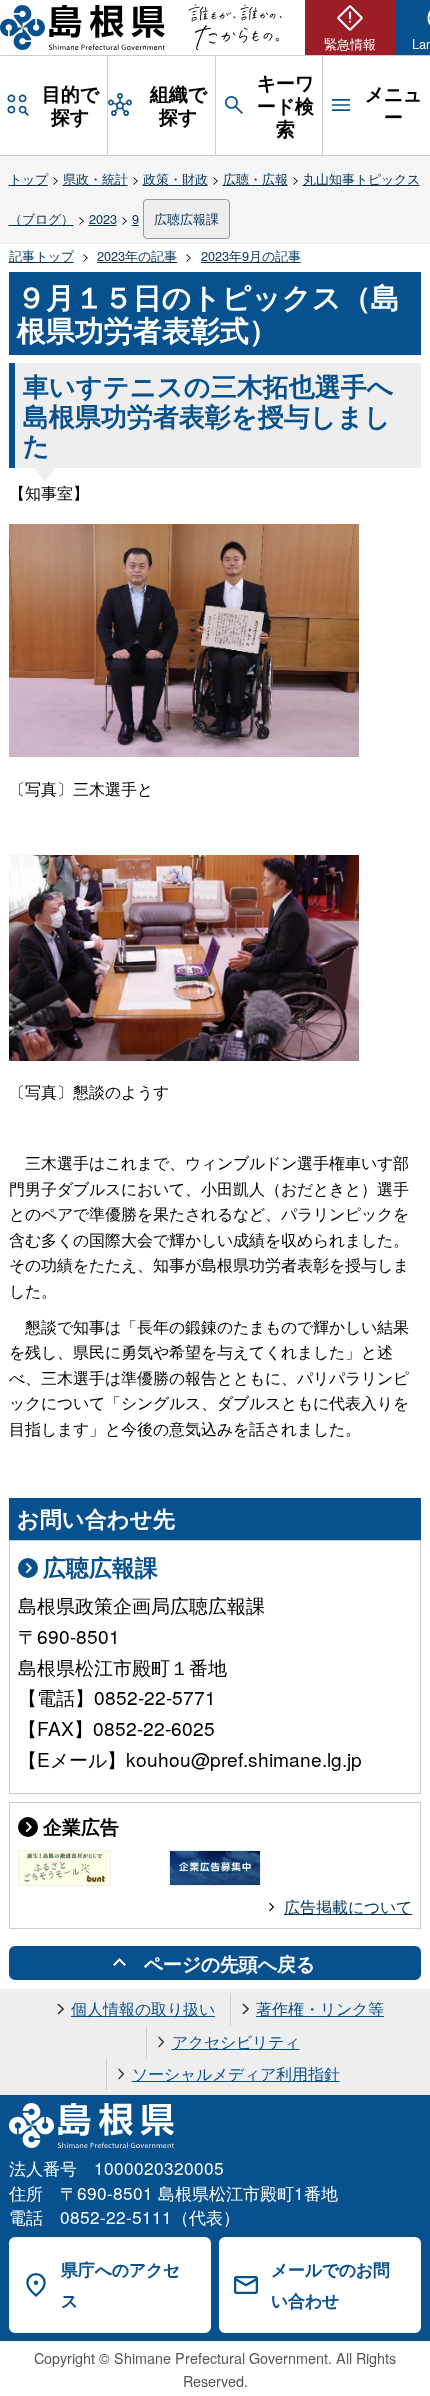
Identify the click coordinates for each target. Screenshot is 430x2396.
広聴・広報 (255, 178)
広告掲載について (348, 1906)
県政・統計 (95, 178)
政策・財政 (175, 178)
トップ (28, 178)
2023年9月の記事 (251, 255)
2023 (103, 218)
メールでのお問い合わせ (330, 2284)
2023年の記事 (137, 255)
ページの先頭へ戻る (229, 1963)
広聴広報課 (186, 218)
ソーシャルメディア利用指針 (236, 2073)
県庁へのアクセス (120, 2284)
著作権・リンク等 (320, 2008)
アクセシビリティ (236, 2041)
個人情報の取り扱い (143, 2008)
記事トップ (41, 255)
